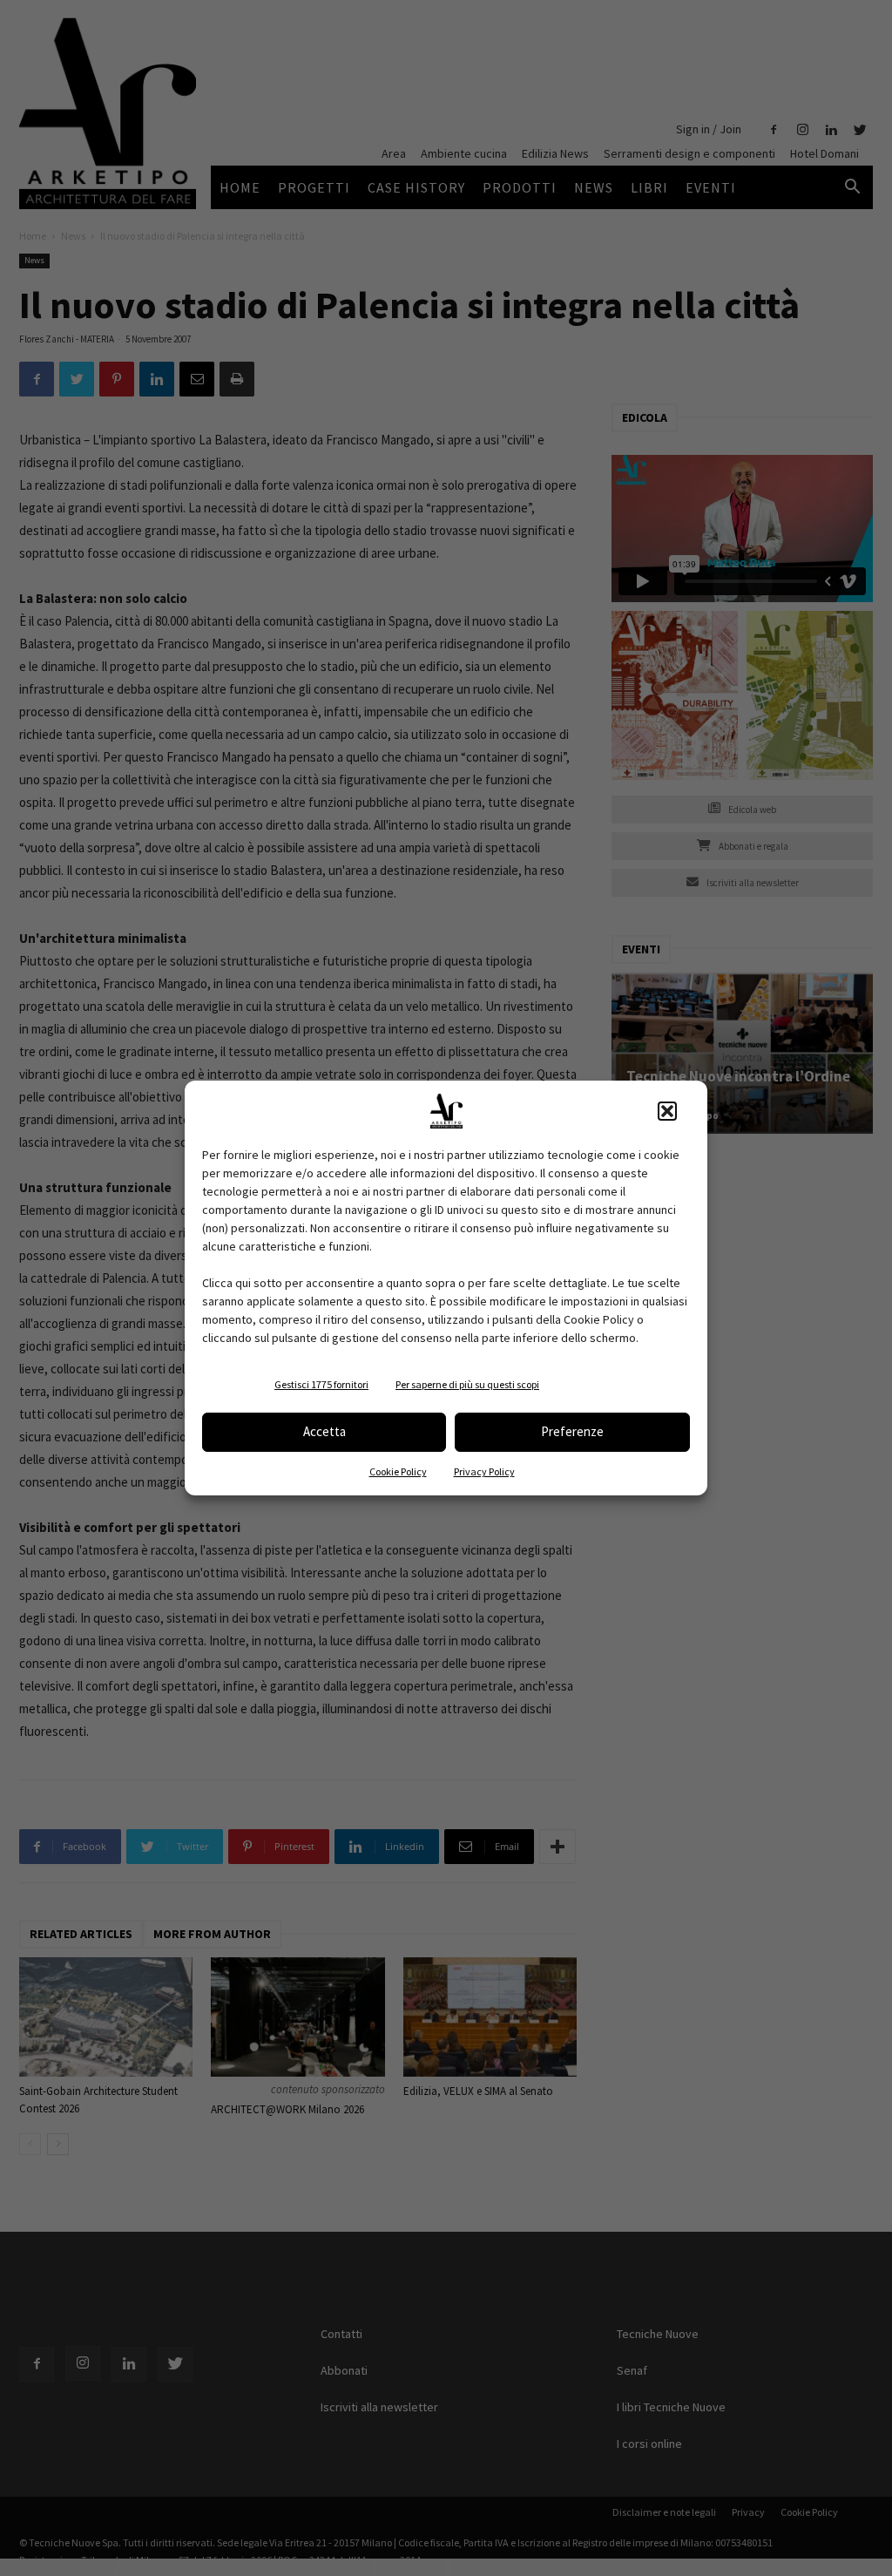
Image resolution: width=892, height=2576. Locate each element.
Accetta (324, 1431)
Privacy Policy (484, 1471)
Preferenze (572, 1431)
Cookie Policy (398, 1471)
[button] (667, 1111)
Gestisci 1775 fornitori (321, 1384)
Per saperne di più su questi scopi (467, 1384)
